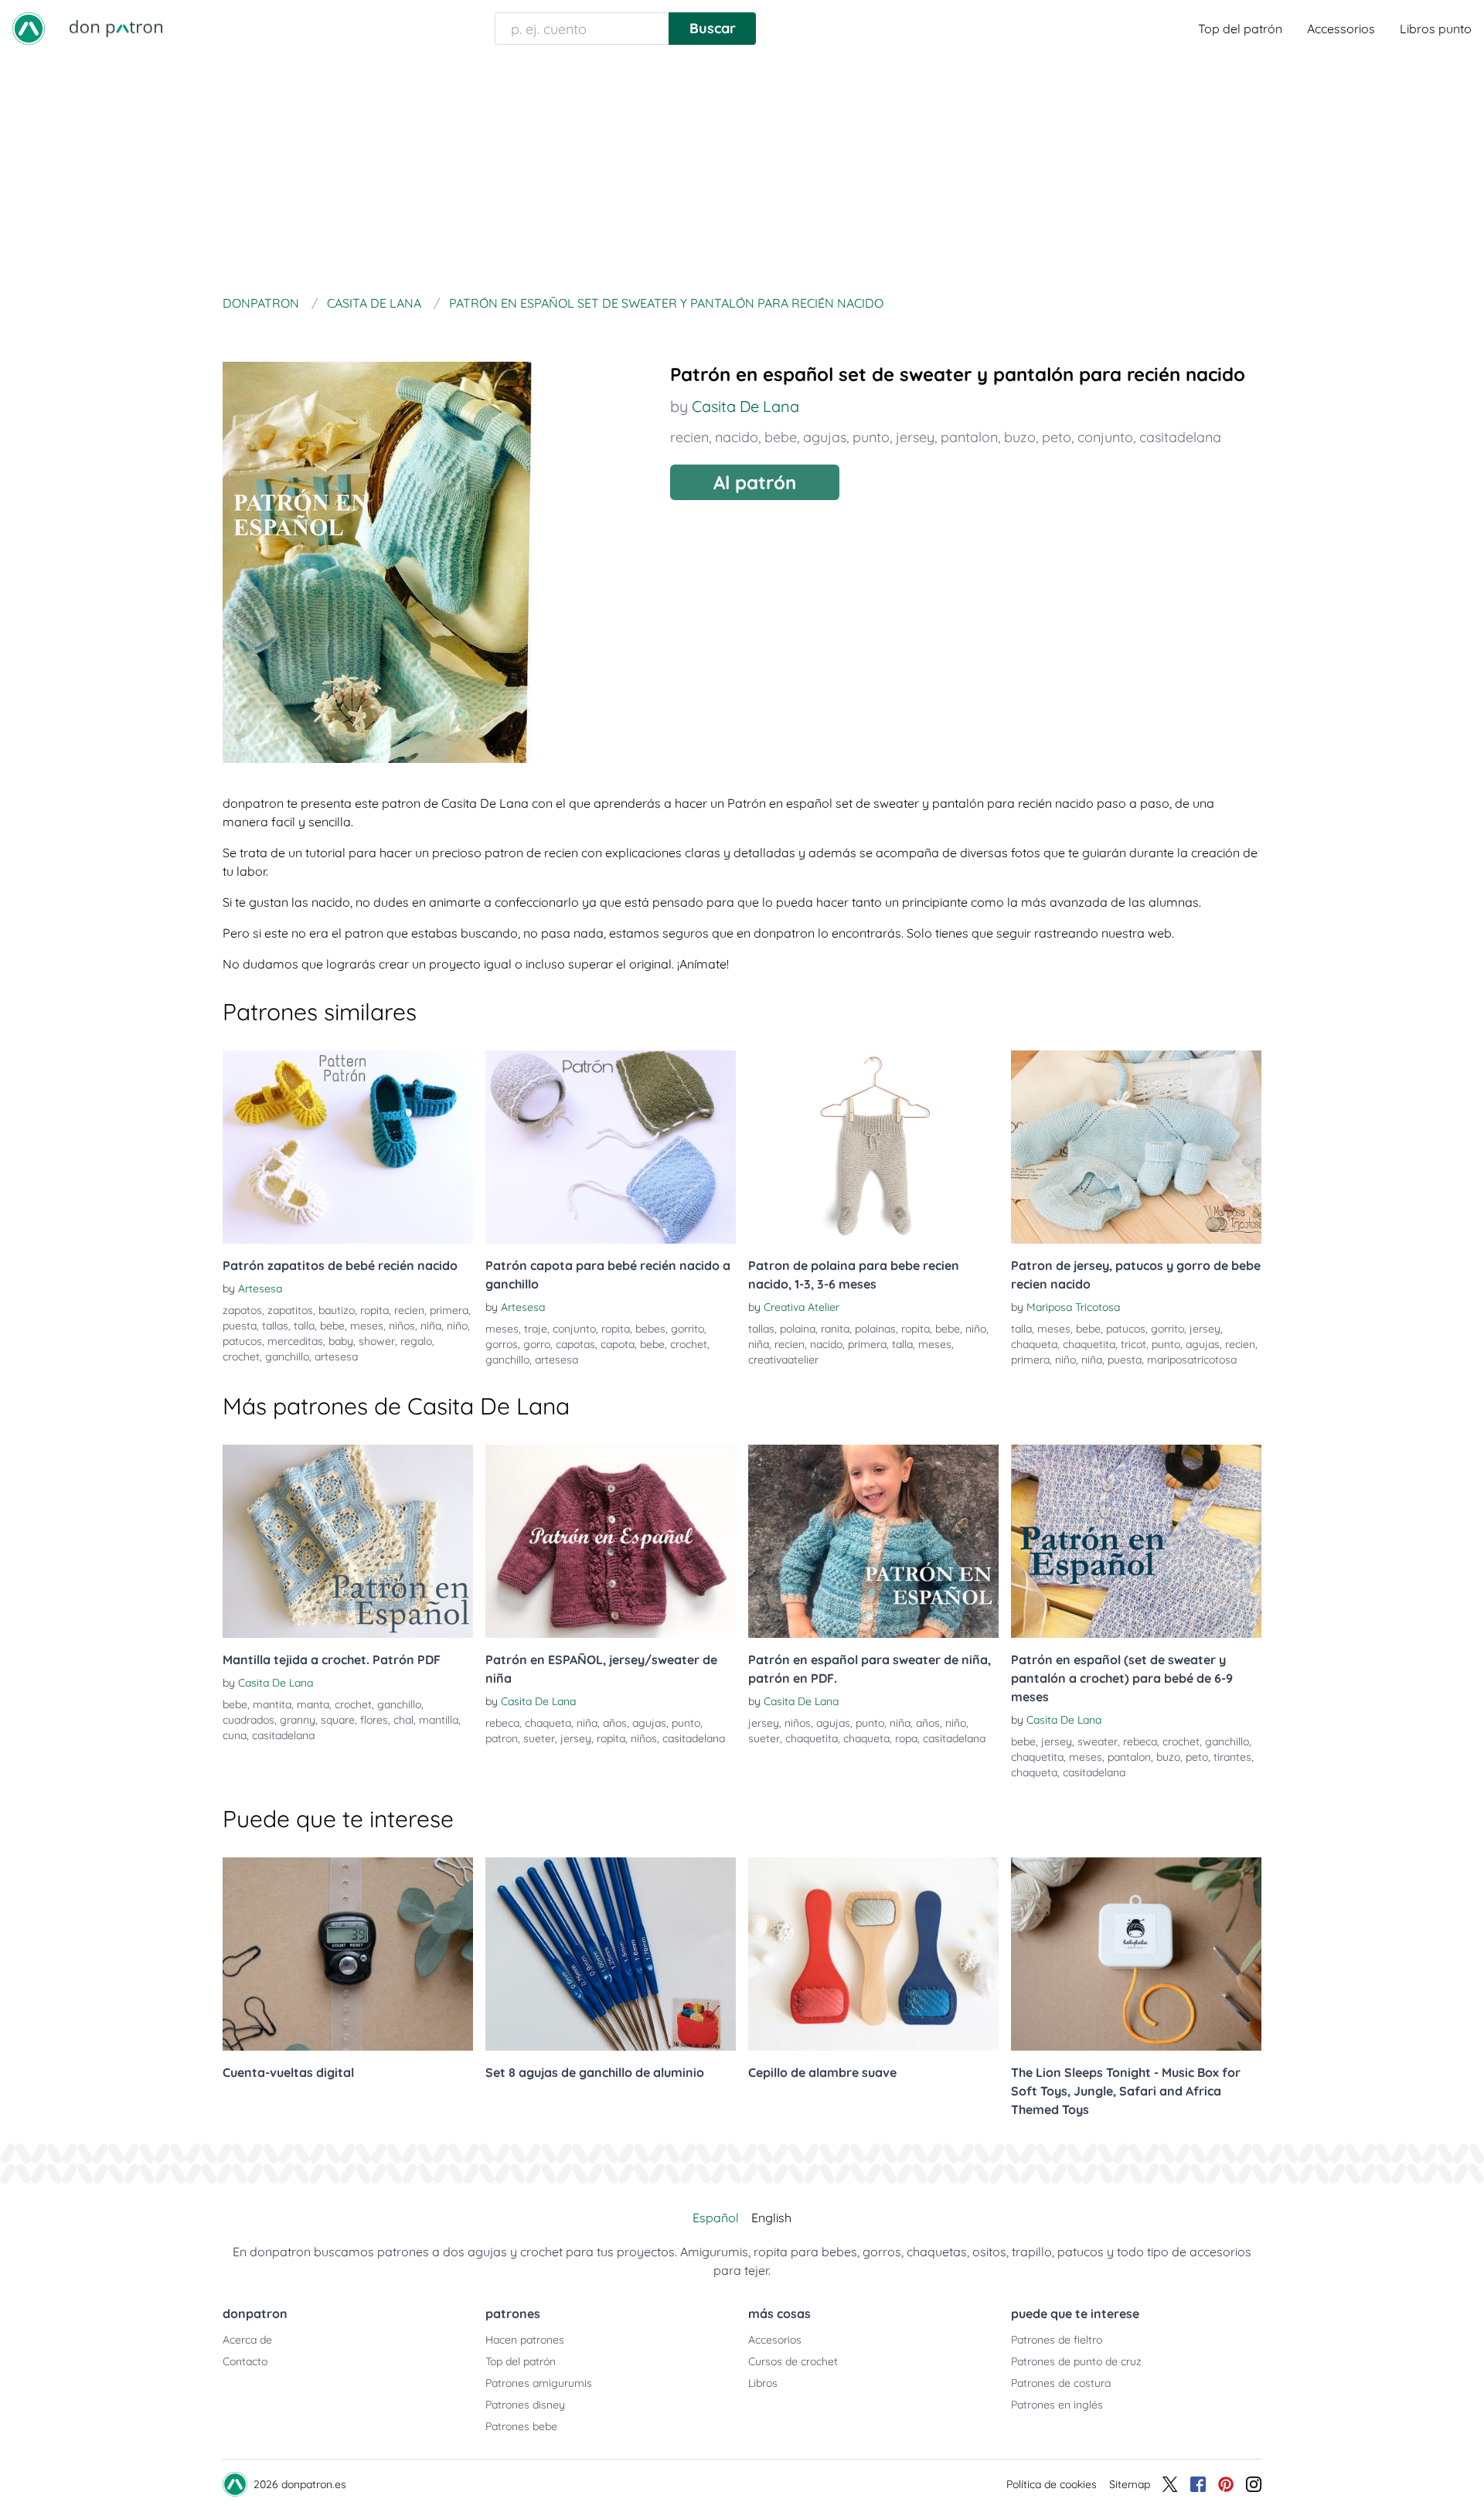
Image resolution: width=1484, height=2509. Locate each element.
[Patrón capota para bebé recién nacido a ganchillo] (611, 1147)
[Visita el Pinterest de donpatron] (1226, 2484)
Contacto (245, 2361)
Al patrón (755, 482)
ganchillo (287, 1357)
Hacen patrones (525, 2340)
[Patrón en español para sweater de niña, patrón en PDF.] (873, 1541)
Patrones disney (525, 2405)
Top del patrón (1240, 29)
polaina (798, 1329)
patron (502, 1738)
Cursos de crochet (793, 2361)
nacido (737, 437)
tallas (275, 1326)
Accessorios (1341, 29)
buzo (1020, 437)
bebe (781, 437)
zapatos (242, 1310)
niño (457, 1326)
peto (1057, 437)
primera (449, 1310)
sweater (1098, 1741)
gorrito (688, 1329)
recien (689, 437)
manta (313, 1704)
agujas (825, 437)
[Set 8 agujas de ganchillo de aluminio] (611, 1954)
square (338, 1720)
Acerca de (247, 2340)
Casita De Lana (745, 406)
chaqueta (1034, 1344)
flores (374, 1720)
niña (431, 1326)
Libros (763, 2383)
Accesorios (775, 2340)
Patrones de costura (1061, 2383)
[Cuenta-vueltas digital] (348, 1954)
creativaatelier (783, 1360)
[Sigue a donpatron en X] (1170, 2484)
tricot (1133, 1344)
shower (377, 1341)
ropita (374, 1310)
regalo (416, 1341)
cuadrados (248, 1720)
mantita (272, 1704)
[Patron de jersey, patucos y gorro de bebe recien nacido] (1136, 1147)
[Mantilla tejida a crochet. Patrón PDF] (348, 1541)
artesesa (336, 1357)
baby (341, 1341)
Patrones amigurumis (539, 2383)
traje (536, 1329)
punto (871, 437)
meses (367, 1326)
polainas (875, 1329)
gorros (502, 1344)
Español (716, 2218)
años (615, 1723)
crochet (241, 1357)
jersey (915, 437)
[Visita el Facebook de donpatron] (1198, 2484)
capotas (575, 1344)
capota (618, 1344)
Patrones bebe (521, 2426)
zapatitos (290, 1310)
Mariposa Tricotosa (1073, 1307)
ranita (835, 1329)
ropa (906, 1738)
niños (402, 1326)
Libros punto (1436, 29)
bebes (650, 1329)
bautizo (337, 1310)
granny (298, 1720)
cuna (235, 1735)
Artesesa (260, 1289)
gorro (537, 1344)
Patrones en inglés (1057, 2405)
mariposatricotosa (1192, 1360)
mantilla (439, 1720)
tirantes (1232, 1757)
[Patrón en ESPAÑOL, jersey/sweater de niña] (611, 1541)
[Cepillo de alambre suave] (873, 1954)
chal (403, 1720)
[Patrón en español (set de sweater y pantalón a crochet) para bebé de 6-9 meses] (1136, 1541)
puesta (240, 1326)
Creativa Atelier (802, 1307)
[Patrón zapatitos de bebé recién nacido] (348, 1147)
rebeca (502, 1723)
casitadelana (1180, 437)
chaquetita (1089, 1344)
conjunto (1105, 437)
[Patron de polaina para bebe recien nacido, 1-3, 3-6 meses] (873, 1147)
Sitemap (1130, 2484)
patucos (242, 1341)
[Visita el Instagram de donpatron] (1254, 2484)
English (771, 2218)
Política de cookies (1052, 2484)
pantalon (969, 437)
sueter (539, 1738)
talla (304, 1326)
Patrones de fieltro (1057, 2340)
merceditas (295, 1341)
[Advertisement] (742, 173)
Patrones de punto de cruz (1076, 2361)
